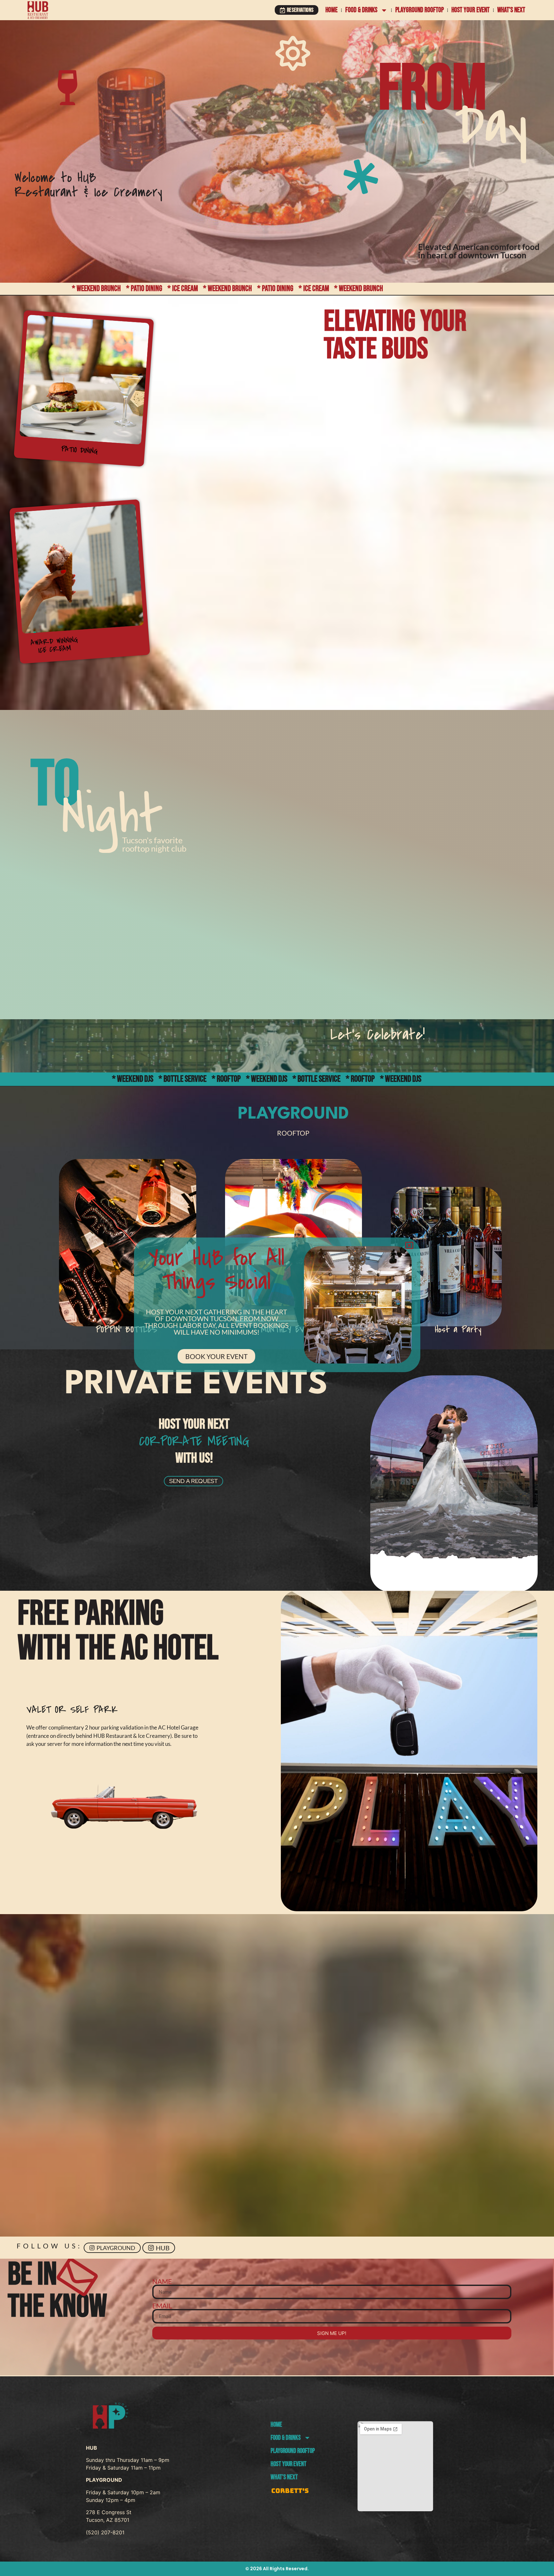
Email (162, 2306)
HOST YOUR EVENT (470, 10)
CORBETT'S (290, 2491)
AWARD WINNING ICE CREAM (54, 645)
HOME (332, 10)
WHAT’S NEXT (511, 10)
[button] (420, 1213)
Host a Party (458, 1329)
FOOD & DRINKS (361, 10)
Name (162, 2281)
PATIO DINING (80, 450)
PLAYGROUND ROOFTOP (420, 10)
